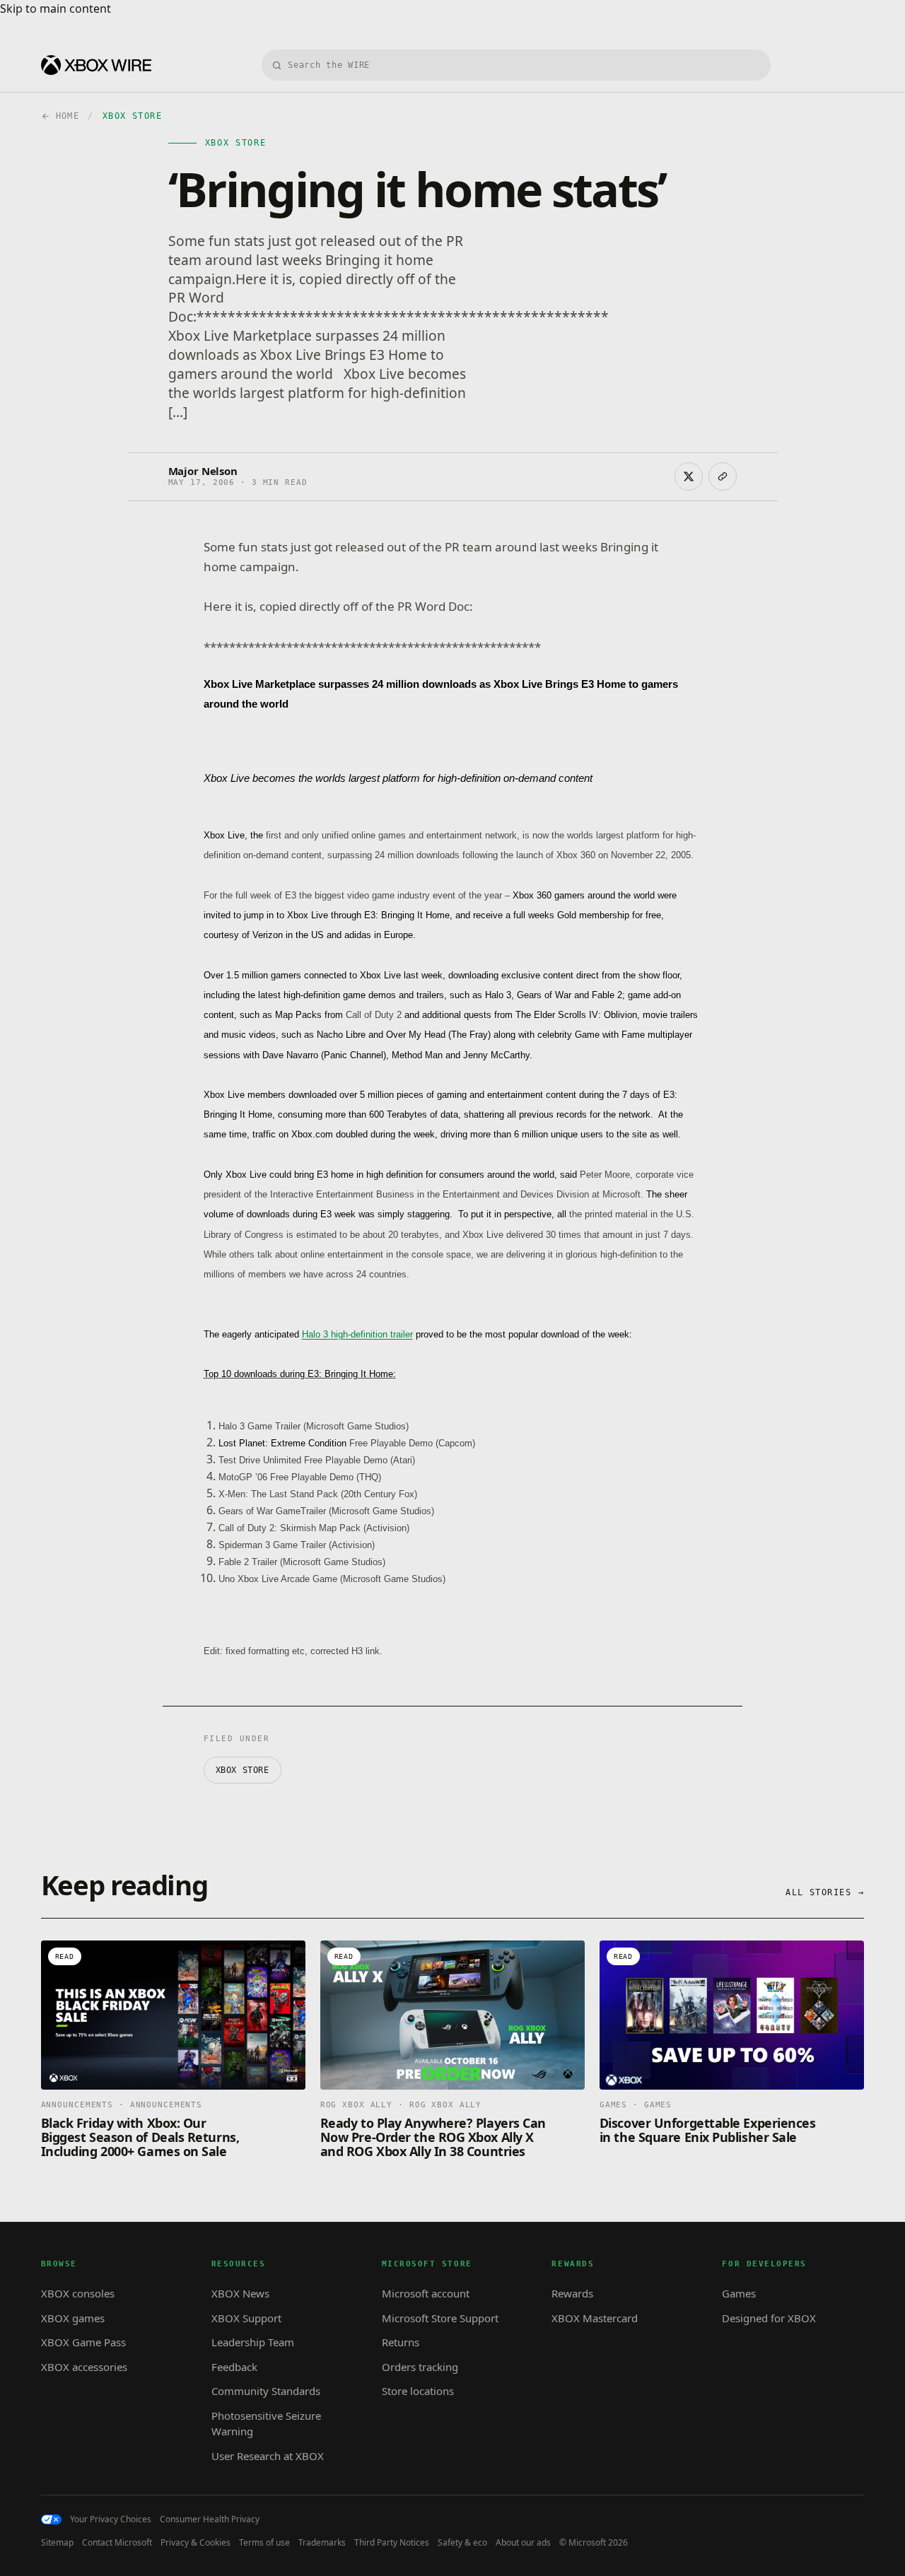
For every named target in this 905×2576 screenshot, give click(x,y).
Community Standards (266, 2391)
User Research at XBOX (268, 2456)
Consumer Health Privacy (210, 2519)
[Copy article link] (723, 476)
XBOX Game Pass (83, 2342)
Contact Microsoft (117, 2543)
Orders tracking (420, 2367)
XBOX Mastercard (595, 2318)
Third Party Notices (392, 2543)
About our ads (523, 2543)
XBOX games (73, 2318)
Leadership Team (253, 2342)
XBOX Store (243, 1770)
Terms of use (264, 2543)
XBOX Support (246, 2318)
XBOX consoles (78, 2293)
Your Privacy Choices (111, 2519)
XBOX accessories (84, 2367)
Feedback (234, 2367)
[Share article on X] (689, 476)
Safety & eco (462, 2543)
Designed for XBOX (769, 2318)
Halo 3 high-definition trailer (357, 1334)
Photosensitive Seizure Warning (266, 2424)
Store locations (418, 2391)
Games (739, 2293)
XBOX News (240, 2293)
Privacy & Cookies (195, 2543)
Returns (401, 2342)
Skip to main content (56, 8)
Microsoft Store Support (440, 2318)
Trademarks (322, 2543)
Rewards (572, 2293)
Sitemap (57, 2543)
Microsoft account (426, 2293)
